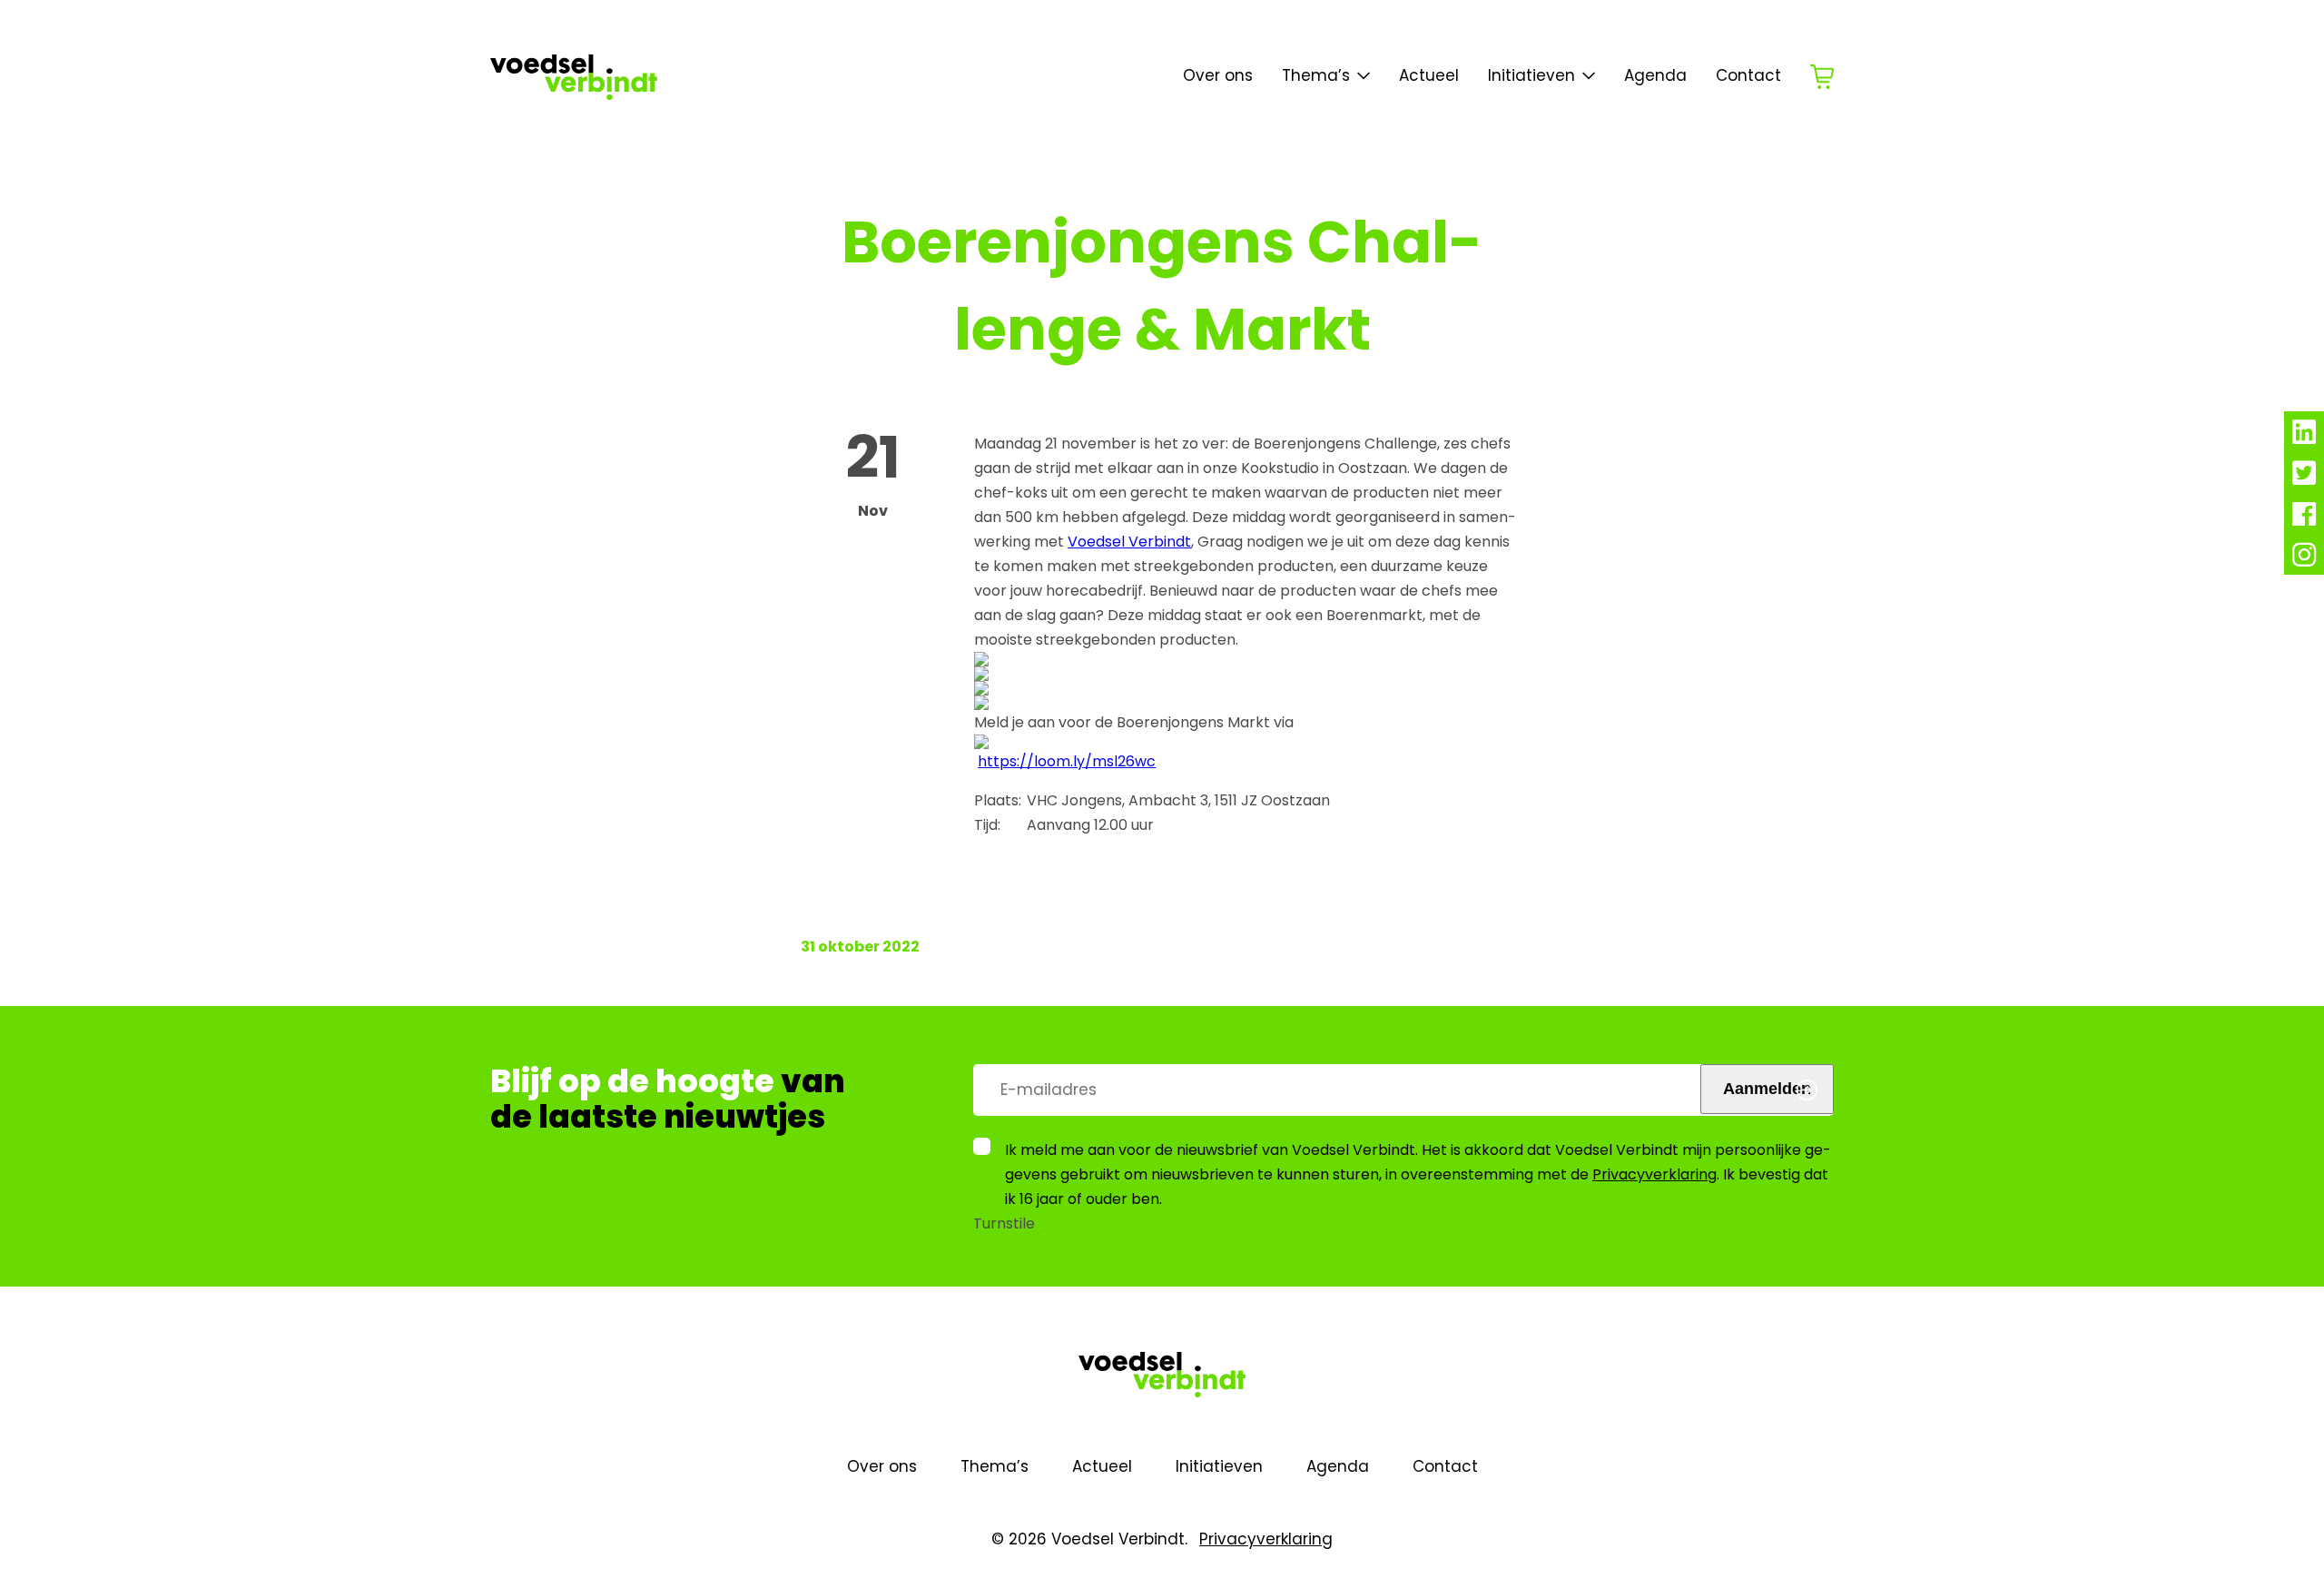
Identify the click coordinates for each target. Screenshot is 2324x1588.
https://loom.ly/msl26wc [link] (1067, 761)
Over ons (1218, 75)
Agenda (1655, 75)
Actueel (1429, 75)
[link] (1129, 542)
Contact (1748, 75)
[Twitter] (2304, 478)
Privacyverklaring (1654, 1174)
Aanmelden (1767, 1089)
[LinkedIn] (2304, 437)
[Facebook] (2304, 519)
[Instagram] (2304, 560)
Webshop (1822, 77)
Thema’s (995, 1466)
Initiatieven (1531, 75)
